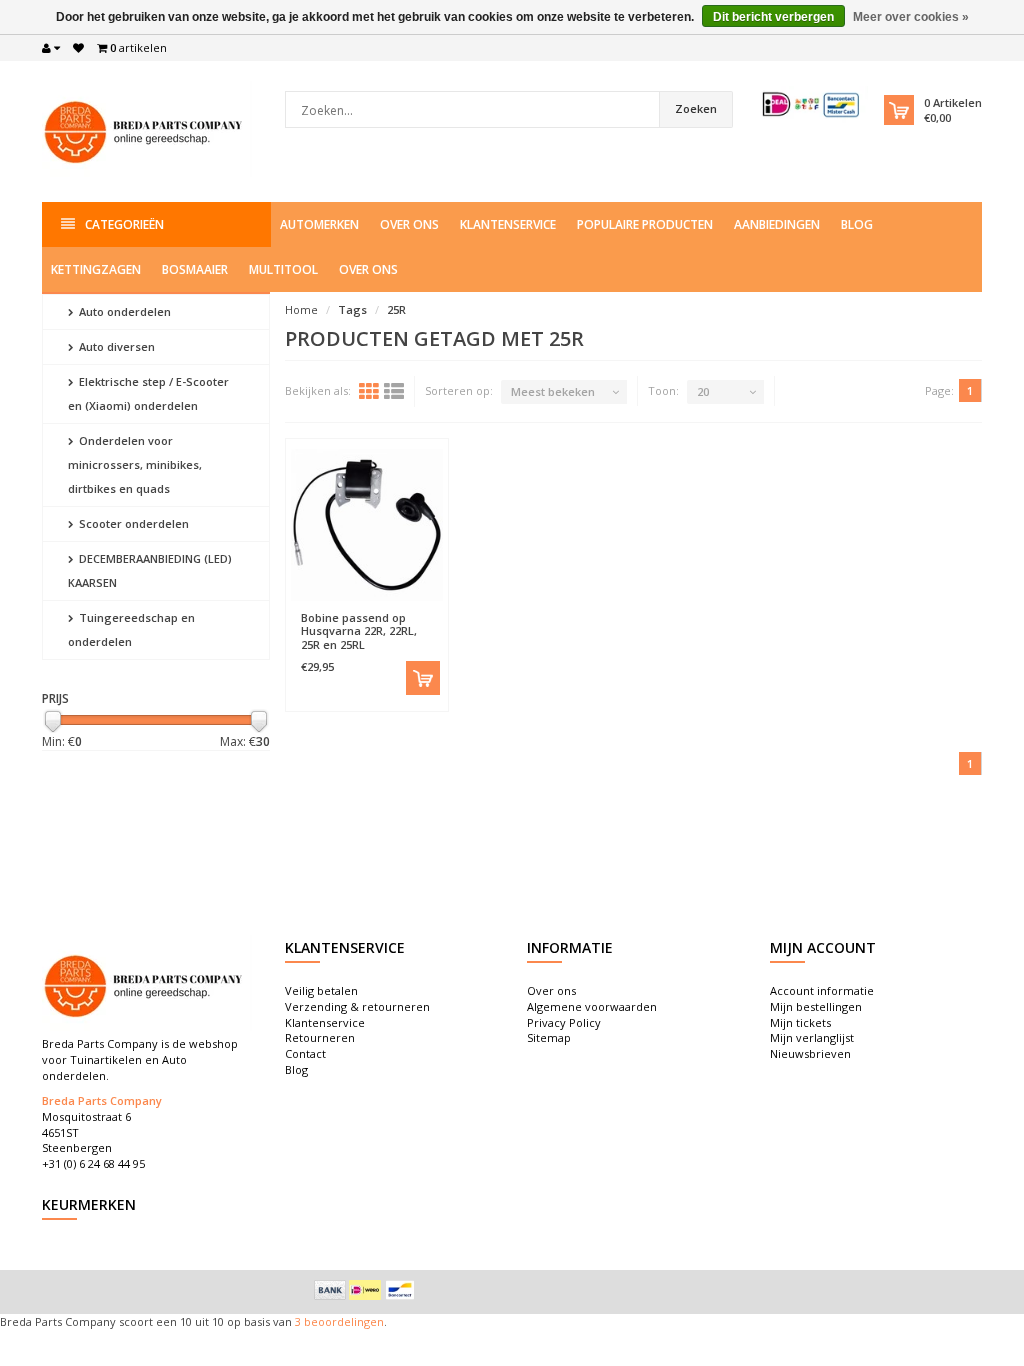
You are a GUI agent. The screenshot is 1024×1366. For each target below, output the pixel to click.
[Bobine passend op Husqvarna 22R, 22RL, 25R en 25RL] (367, 525)
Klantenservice (508, 224)
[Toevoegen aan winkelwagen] (423, 678)
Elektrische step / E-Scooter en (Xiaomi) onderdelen (148, 393)
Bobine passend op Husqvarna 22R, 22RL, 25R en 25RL (359, 630)
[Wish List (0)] (78, 48)
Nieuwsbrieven (810, 1053)
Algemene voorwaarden (592, 1006)
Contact (305, 1053)
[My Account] (51, 48)
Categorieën (124, 224)
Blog (857, 224)
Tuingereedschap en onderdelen (131, 629)
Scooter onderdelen (132, 523)
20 (703, 391)
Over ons (409, 224)
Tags (352, 309)
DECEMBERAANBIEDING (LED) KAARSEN (150, 570)
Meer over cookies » (911, 17)
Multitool (283, 269)
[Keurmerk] (812, 104)
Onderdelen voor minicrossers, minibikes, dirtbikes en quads (135, 464)
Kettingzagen (96, 269)
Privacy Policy (564, 1022)
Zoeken (696, 108)
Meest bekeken (553, 391)
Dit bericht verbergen (773, 17)
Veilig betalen (321, 990)
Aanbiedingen (777, 224)
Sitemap (549, 1037)
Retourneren (320, 1037)
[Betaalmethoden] (330, 1290)
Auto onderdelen (123, 311)
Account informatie (822, 990)
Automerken (319, 224)
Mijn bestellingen (816, 1006)
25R (396, 309)
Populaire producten (645, 224)
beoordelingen (342, 1321)
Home (301, 309)
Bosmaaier (195, 269)
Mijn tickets (800, 1022)
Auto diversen (115, 346)
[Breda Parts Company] (147, 129)
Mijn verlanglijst (812, 1037)
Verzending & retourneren (357, 1006)
